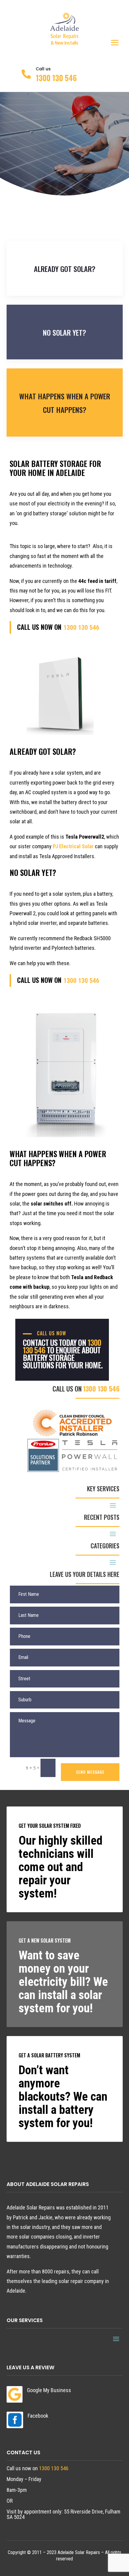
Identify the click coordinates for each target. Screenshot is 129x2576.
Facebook (38, 2416)
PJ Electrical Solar (73, 846)
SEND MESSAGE (90, 1772)
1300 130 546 (56, 78)
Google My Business (49, 2390)
